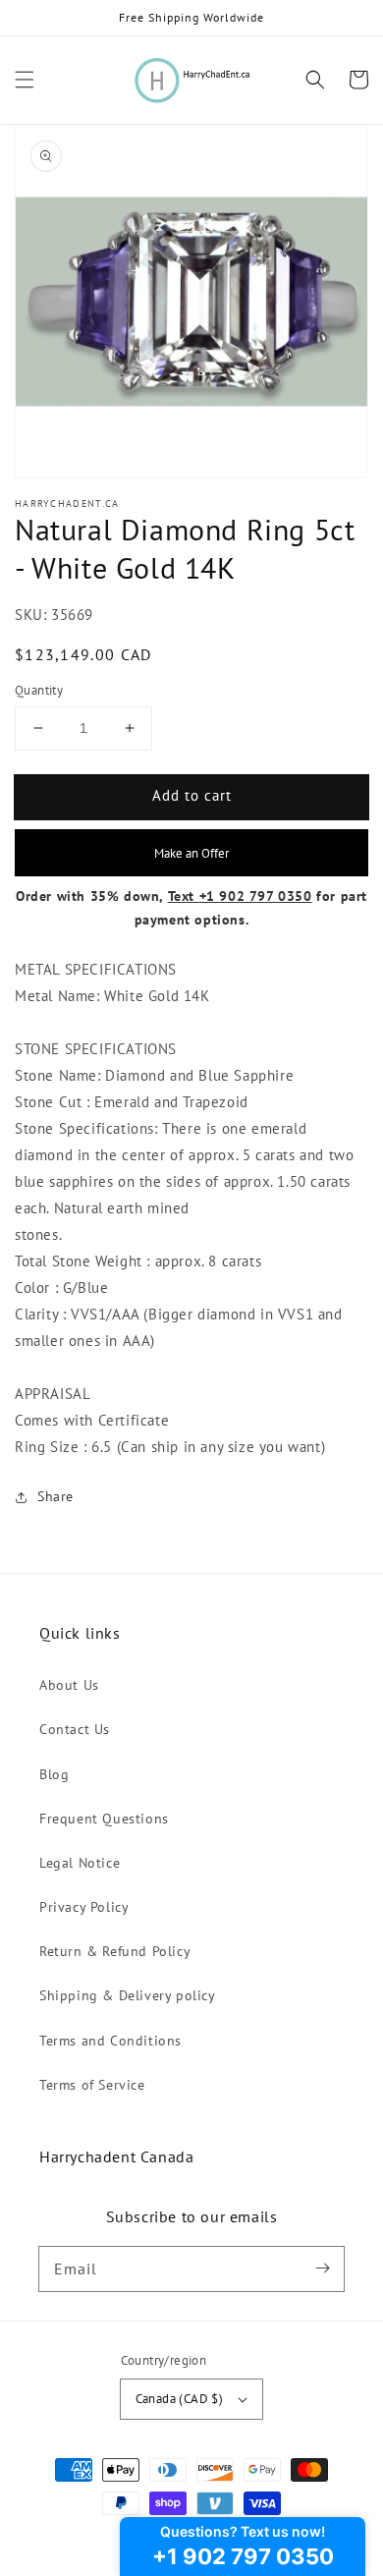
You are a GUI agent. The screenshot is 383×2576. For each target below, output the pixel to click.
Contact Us (75, 1729)
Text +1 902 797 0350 (240, 896)
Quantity (39, 690)
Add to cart (192, 795)
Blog (54, 1774)
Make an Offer (191, 853)
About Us (69, 1685)
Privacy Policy (84, 1907)
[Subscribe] (322, 2268)
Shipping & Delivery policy (128, 1995)
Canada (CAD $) (180, 2399)
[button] (25, 80)
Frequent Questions (104, 1819)
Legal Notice (80, 1863)
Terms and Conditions (110, 2041)
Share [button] (55, 1496)
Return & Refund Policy (115, 1951)
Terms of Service (92, 2085)
